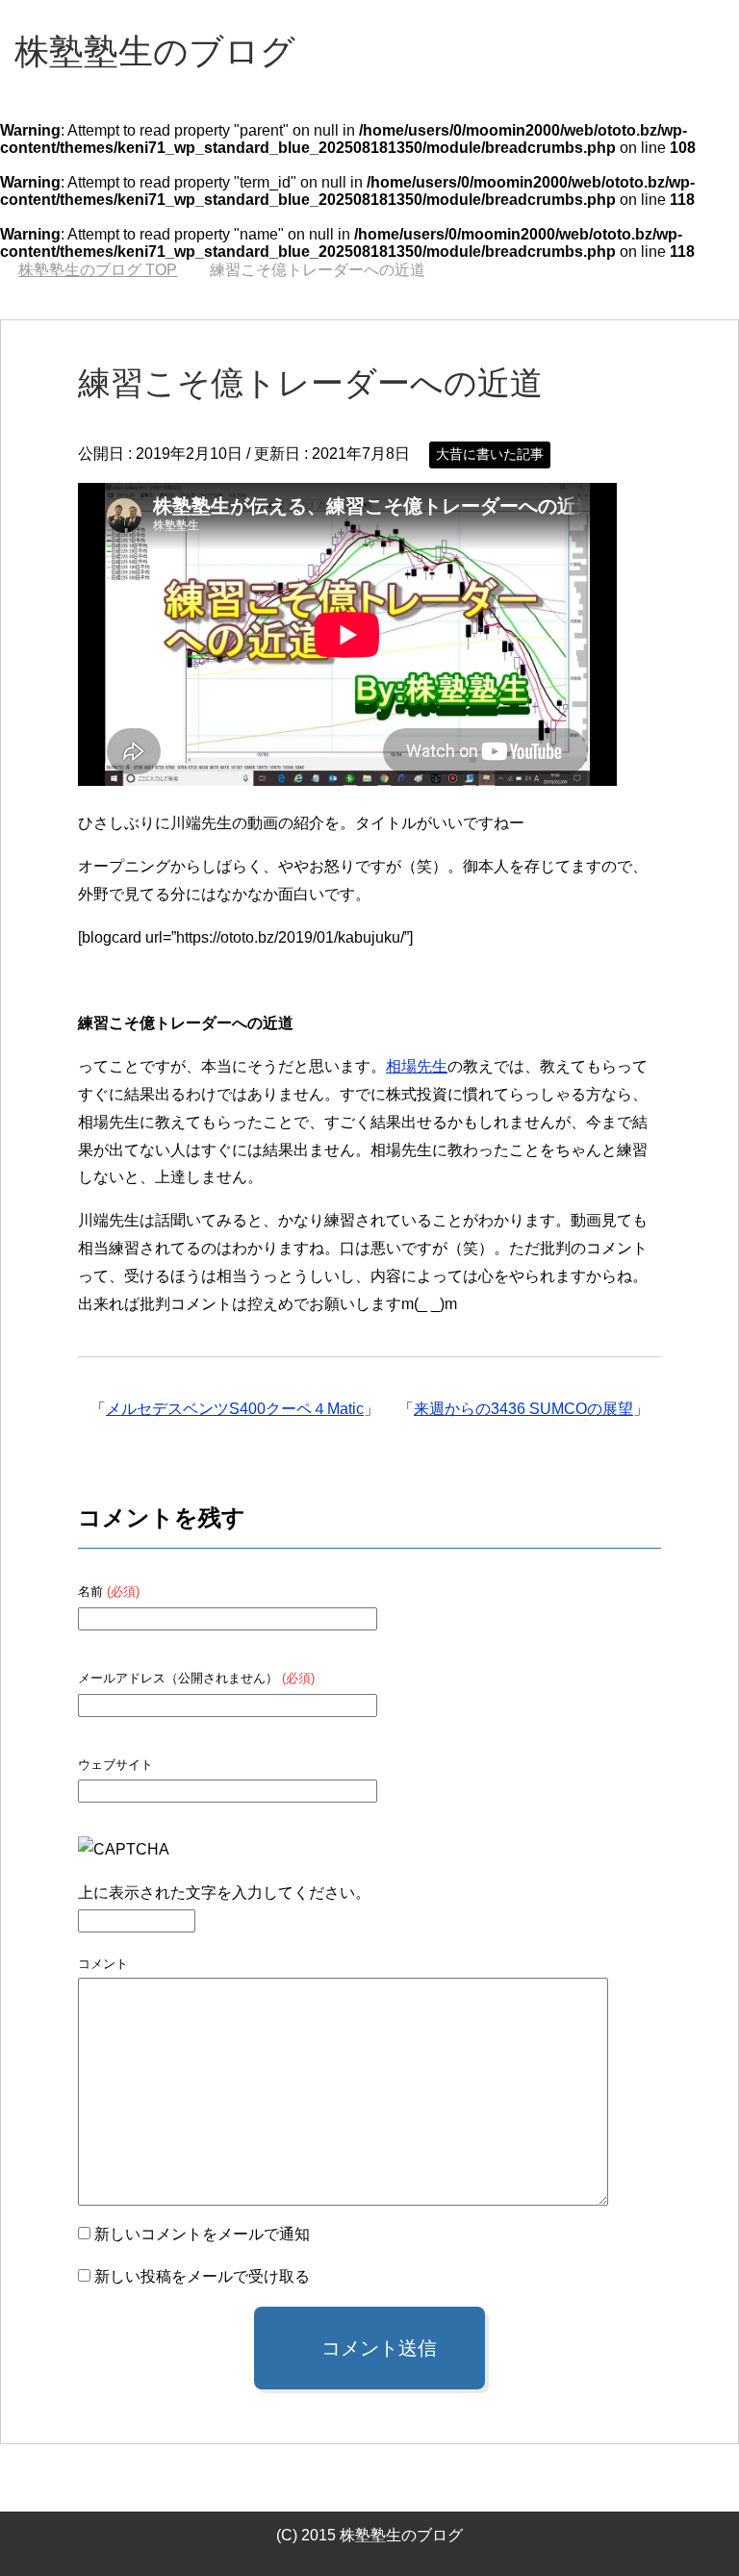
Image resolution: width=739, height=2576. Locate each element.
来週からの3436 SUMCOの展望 (523, 1409)
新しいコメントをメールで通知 (202, 2234)
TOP (98, 270)
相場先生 (417, 1066)
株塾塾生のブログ (155, 51)
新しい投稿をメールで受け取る (202, 2276)
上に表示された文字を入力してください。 (224, 1893)
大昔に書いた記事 (490, 454)
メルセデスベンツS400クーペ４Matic (235, 1409)
